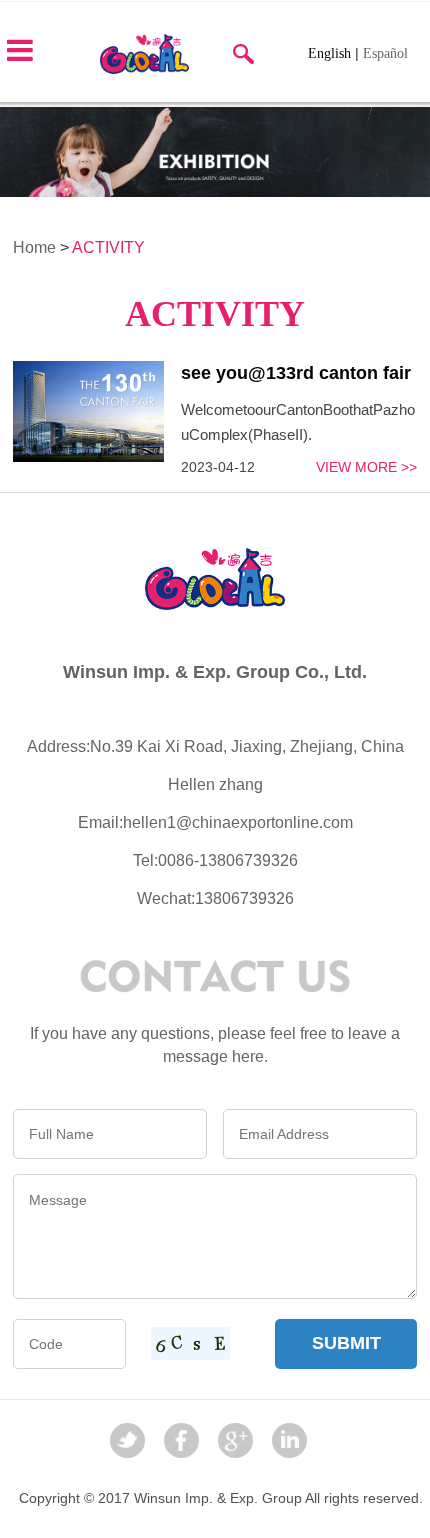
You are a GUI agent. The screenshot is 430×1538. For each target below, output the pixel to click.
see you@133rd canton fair (296, 373)
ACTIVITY (108, 247)
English (329, 53)
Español (385, 53)
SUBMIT (346, 1343)
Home (34, 247)
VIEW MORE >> (366, 467)
